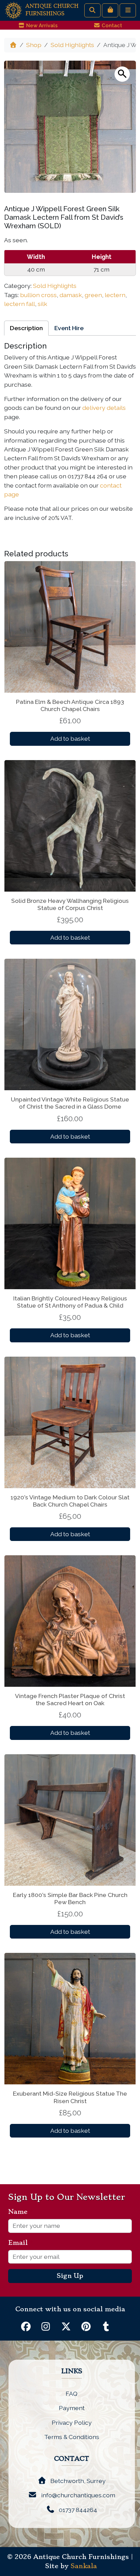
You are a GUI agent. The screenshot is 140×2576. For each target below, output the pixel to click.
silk (42, 304)
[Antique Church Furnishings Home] (13, 10)
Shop (34, 45)
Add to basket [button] (70, 738)
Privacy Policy (72, 2423)
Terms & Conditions (72, 2437)
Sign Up (70, 2276)
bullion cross (38, 295)
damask (71, 295)
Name (21, 2212)
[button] (122, 74)
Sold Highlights (72, 45)
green (93, 295)
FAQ (72, 2394)
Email (21, 2243)
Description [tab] (26, 328)
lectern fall (20, 304)
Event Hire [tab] (69, 328)
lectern (115, 295)
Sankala (84, 2566)
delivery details (104, 408)
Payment (72, 2408)
